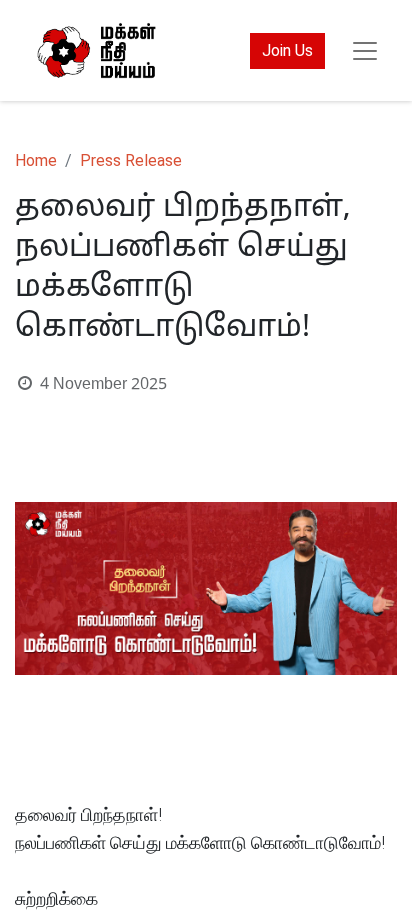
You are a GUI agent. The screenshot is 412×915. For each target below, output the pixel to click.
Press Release (131, 160)
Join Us (287, 50)
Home (36, 160)
